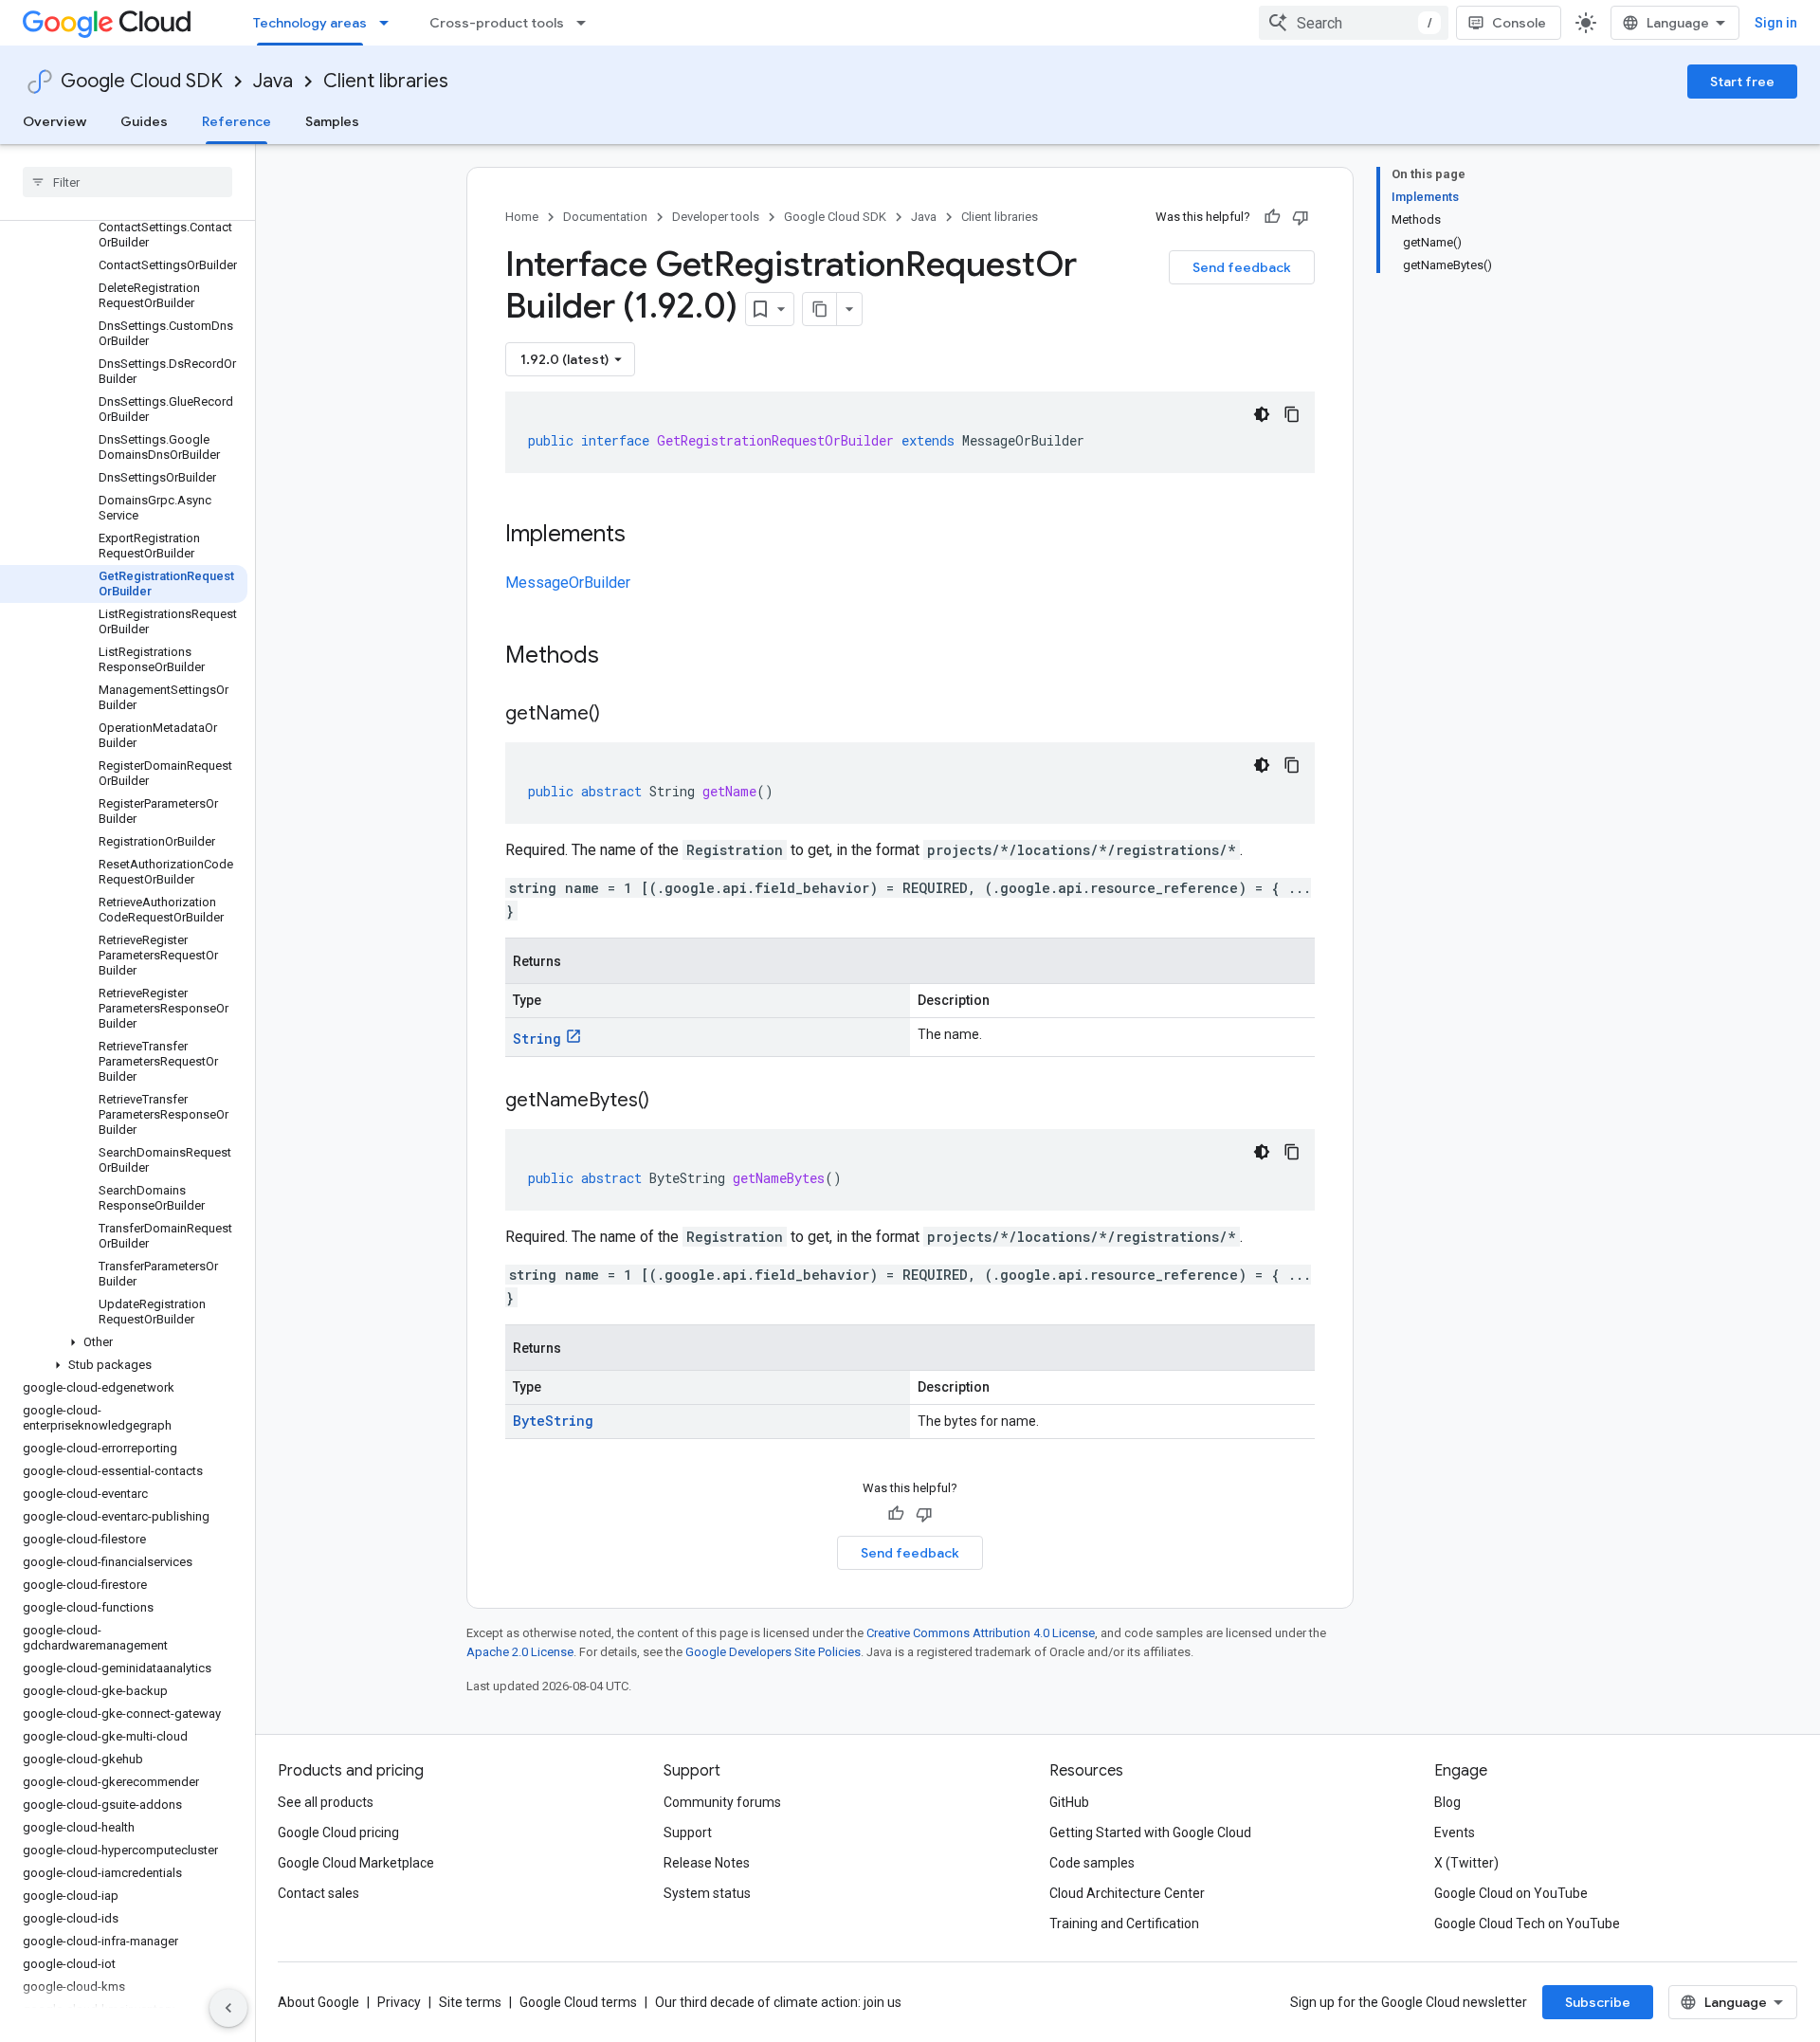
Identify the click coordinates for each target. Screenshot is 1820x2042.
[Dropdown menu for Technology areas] (390, 23)
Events (1455, 1832)
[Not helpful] (1301, 217)
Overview (55, 121)
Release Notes (707, 1863)
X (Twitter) (1466, 1863)
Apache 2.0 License (520, 1652)
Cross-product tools (497, 23)
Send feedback (1242, 267)
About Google (318, 2002)
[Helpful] (1272, 217)
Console (1519, 23)
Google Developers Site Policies (773, 1652)
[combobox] (1354, 23)
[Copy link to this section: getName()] (619, 715)
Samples (332, 121)
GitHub (1069, 1802)
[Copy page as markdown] (820, 309)
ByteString (553, 1421)
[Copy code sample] (1292, 414)
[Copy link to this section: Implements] (645, 536)
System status (707, 1893)
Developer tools (716, 217)
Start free (1742, 82)
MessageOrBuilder (568, 583)
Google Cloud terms (578, 2002)
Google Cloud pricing (338, 1832)
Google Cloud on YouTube (1511, 1893)
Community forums (722, 1802)
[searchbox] (127, 182)
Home (522, 217)
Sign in (1776, 23)
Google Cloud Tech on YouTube (1527, 1923)
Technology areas (310, 23)
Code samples (1092, 1863)
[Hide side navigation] (228, 2008)
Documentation (605, 217)
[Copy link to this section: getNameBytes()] (668, 1102)
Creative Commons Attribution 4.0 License (981, 1633)
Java (273, 81)
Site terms (470, 2002)
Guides (144, 121)
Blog (1447, 1802)
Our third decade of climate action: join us (778, 2002)
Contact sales (318, 1893)
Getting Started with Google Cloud (1150, 1832)
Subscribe (1598, 2002)
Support (688, 1832)
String (537, 1039)
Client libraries (386, 81)
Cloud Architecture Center (1127, 1893)
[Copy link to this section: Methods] (624, 657)
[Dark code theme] (1262, 414)
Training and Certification (1124, 1923)
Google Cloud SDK (142, 81)
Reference (237, 121)
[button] (124, 1342)
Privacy (399, 2002)
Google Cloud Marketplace (356, 1863)
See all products (326, 1802)
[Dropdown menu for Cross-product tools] (587, 23)
